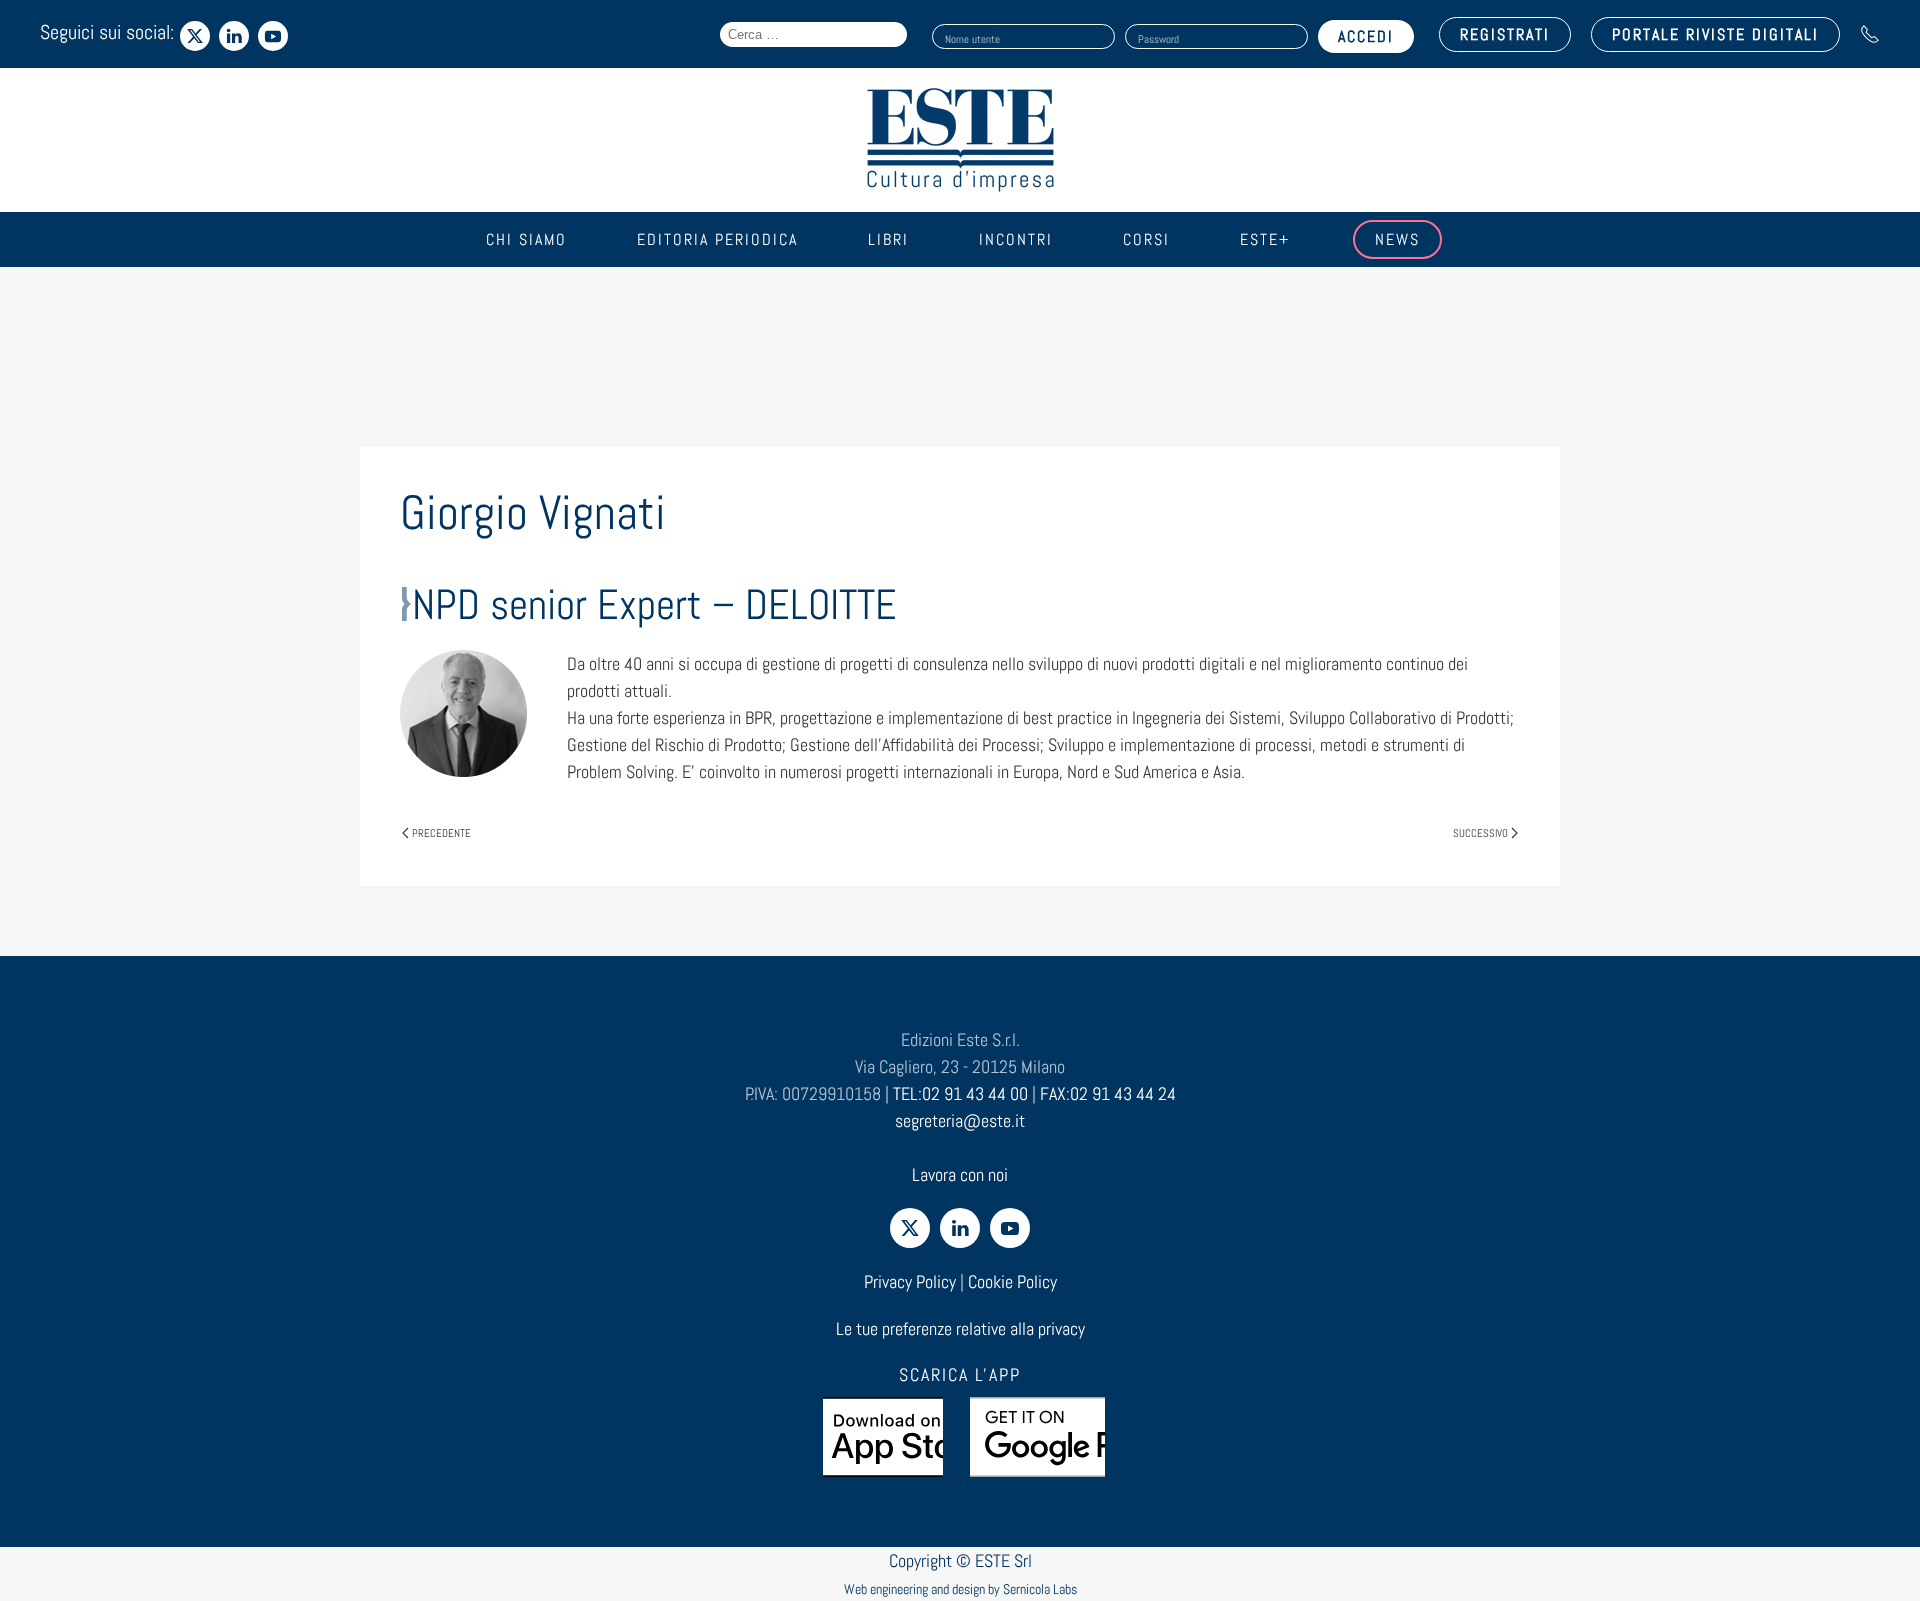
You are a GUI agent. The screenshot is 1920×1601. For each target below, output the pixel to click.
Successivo (1480, 833)
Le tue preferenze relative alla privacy (960, 1328)
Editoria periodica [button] (717, 239)
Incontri (1016, 239)
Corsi (1146, 239)
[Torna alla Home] (960, 140)
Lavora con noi (960, 1174)
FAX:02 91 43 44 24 (1108, 1093)
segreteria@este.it (960, 1120)
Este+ (1265, 239)
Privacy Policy (910, 1281)
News (1397, 239)
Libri (888, 239)
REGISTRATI (1505, 34)
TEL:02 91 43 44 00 (960, 1093)
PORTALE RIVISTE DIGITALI (1715, 34)
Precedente (441, 833)
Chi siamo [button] (526, 239)
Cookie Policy (1012, 1281)
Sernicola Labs (1040, 1589)
